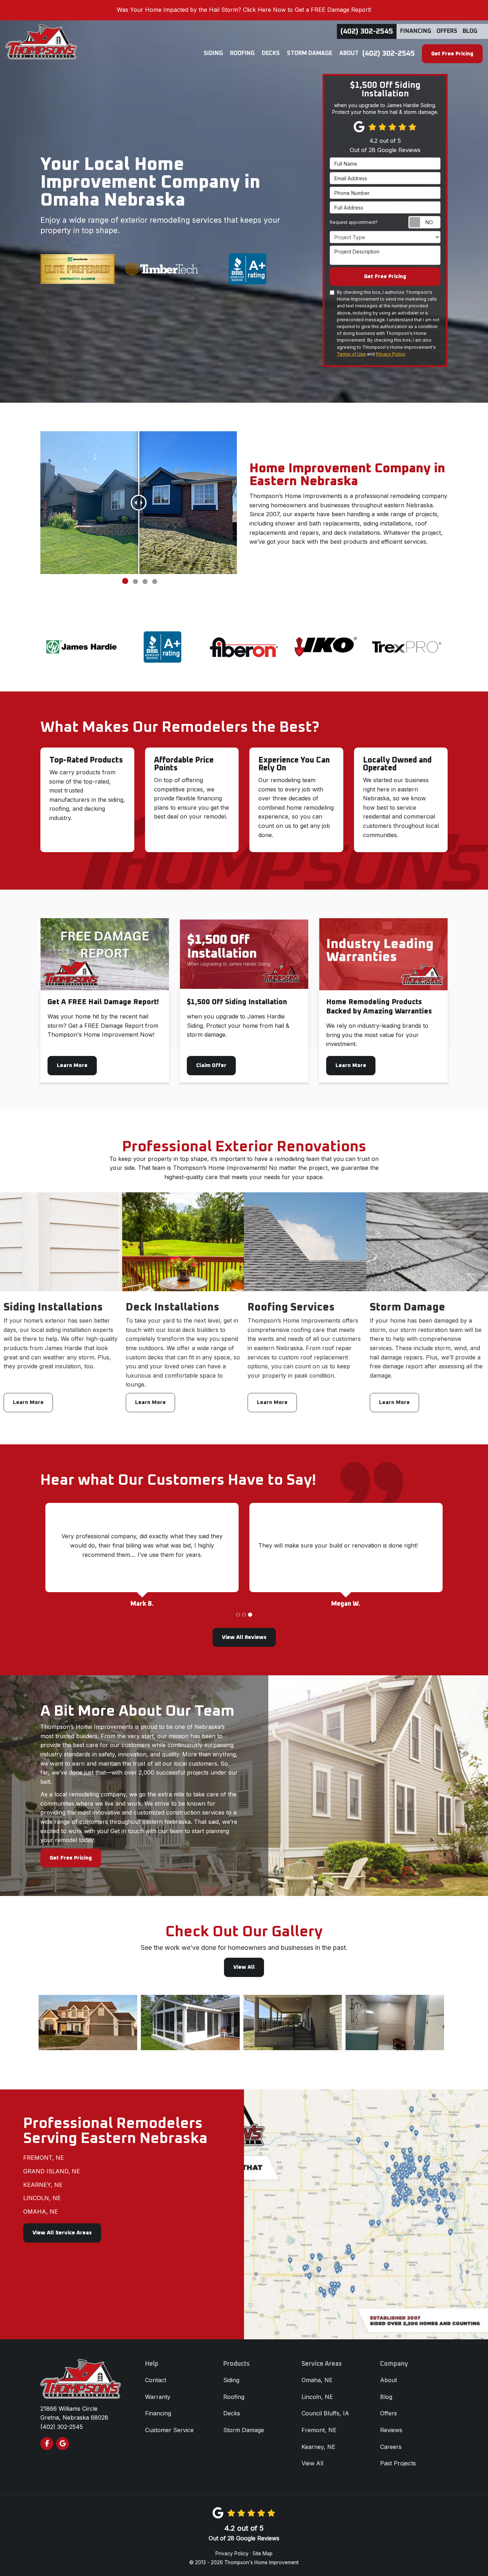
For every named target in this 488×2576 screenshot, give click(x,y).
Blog (470, 31)
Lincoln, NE (42, 2198)
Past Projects (398, 2463)
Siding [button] (213, 53)
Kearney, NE (43, 2185)
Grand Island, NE (52, 2171)
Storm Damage (244, 2430)
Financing (416, 31)
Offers (447, 31)
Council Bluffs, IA (325, 2413)
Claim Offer (211, 1065)
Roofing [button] (242, 53)
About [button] (349, 53)
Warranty (158, 2397)
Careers (391, 2447)
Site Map (263, 2554)
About (389, 2380)
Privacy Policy (390, 354)
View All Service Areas (62, 2233)
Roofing (234, 2397)
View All (244, 1967)
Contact (156, 2380)
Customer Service (169, 2430)
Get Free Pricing (452, 54)
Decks (232, 2413)
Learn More (72, 1065)
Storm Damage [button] (310, 53)
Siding (231, 2380)
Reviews (391, 2430)
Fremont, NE (44, 2158)
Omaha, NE (41, 2212)
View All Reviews (244, 1637)
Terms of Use (351, 354)
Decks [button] (271, 53)
